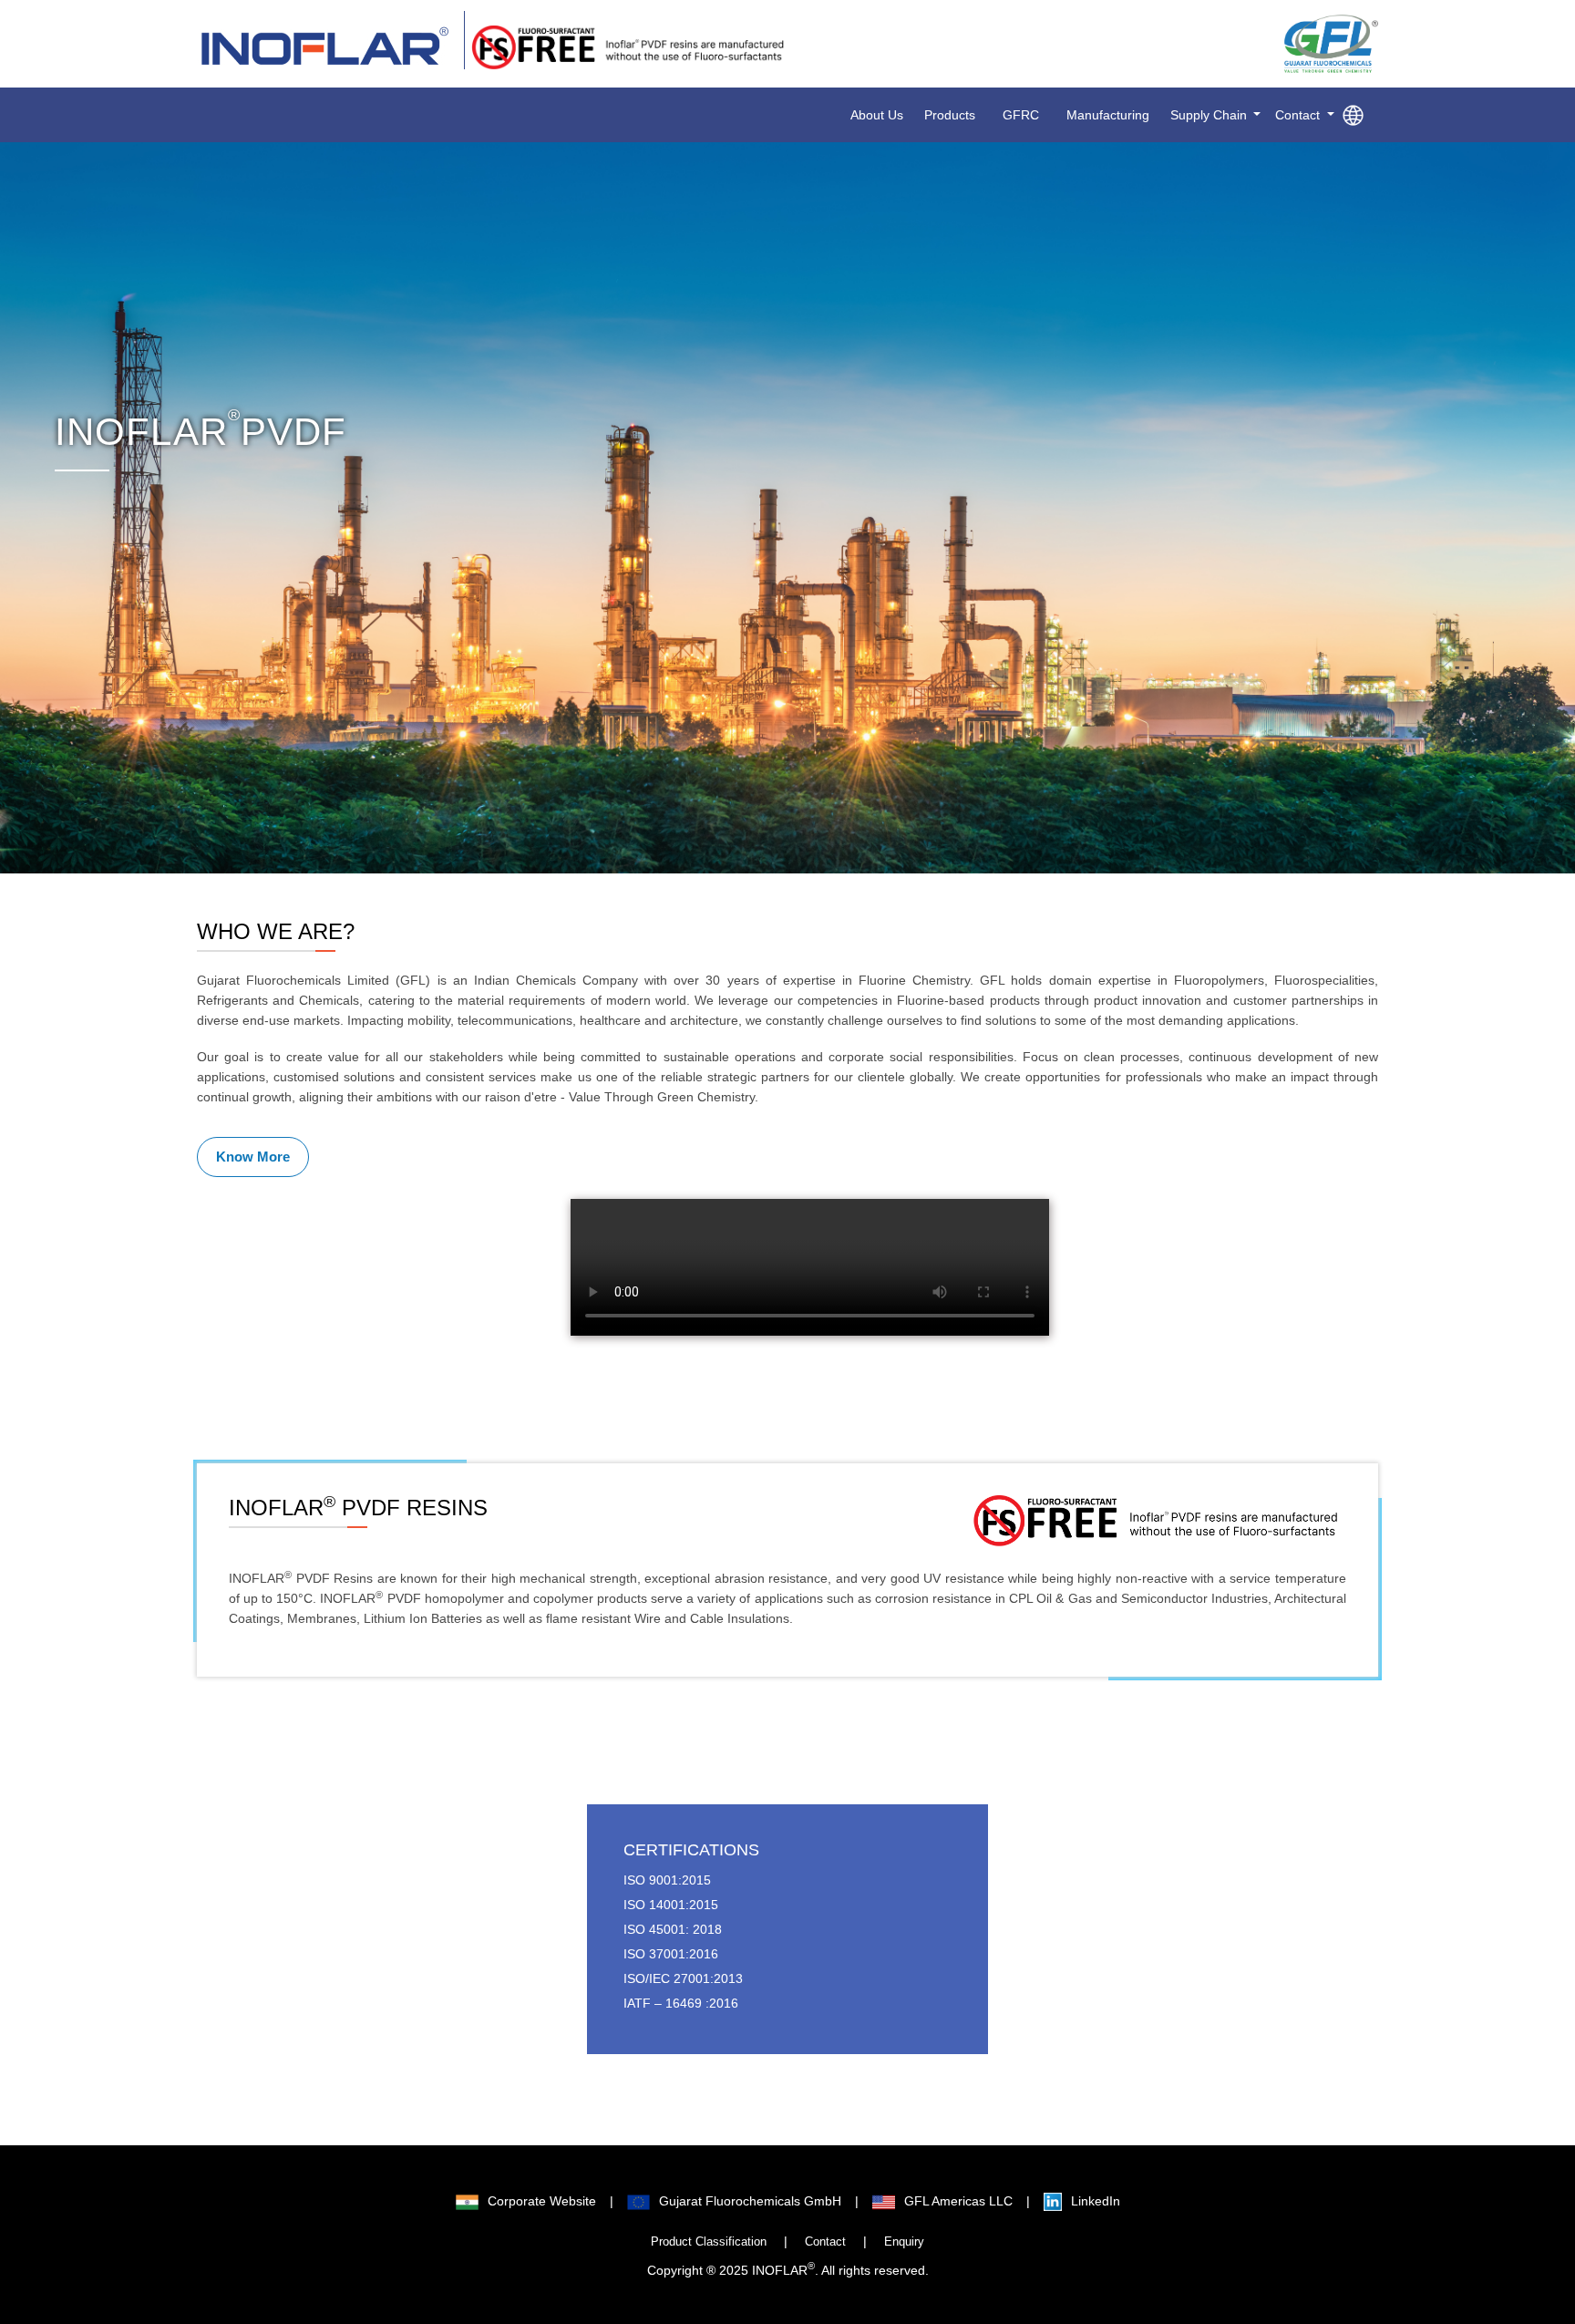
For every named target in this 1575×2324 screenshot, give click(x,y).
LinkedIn (1096, 2201)
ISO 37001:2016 (671, 1954)
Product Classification (709, 2242)
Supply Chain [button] (1210, 115)
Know (253, 1157)
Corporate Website (542, 2201)
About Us (877, 115)
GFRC (1021, 115)
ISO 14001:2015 (671, 1905)
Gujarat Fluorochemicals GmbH (750, 2201)
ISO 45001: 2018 (673, 1929)
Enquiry (904, 2242)
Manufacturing (1108, 115)
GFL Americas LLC (958, 2201)
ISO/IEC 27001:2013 (683, 1978)
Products (950, 115)
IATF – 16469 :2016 (681, 2003)
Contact (825, 2242)
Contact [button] (1299, 115)
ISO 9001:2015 (667, 1880)
